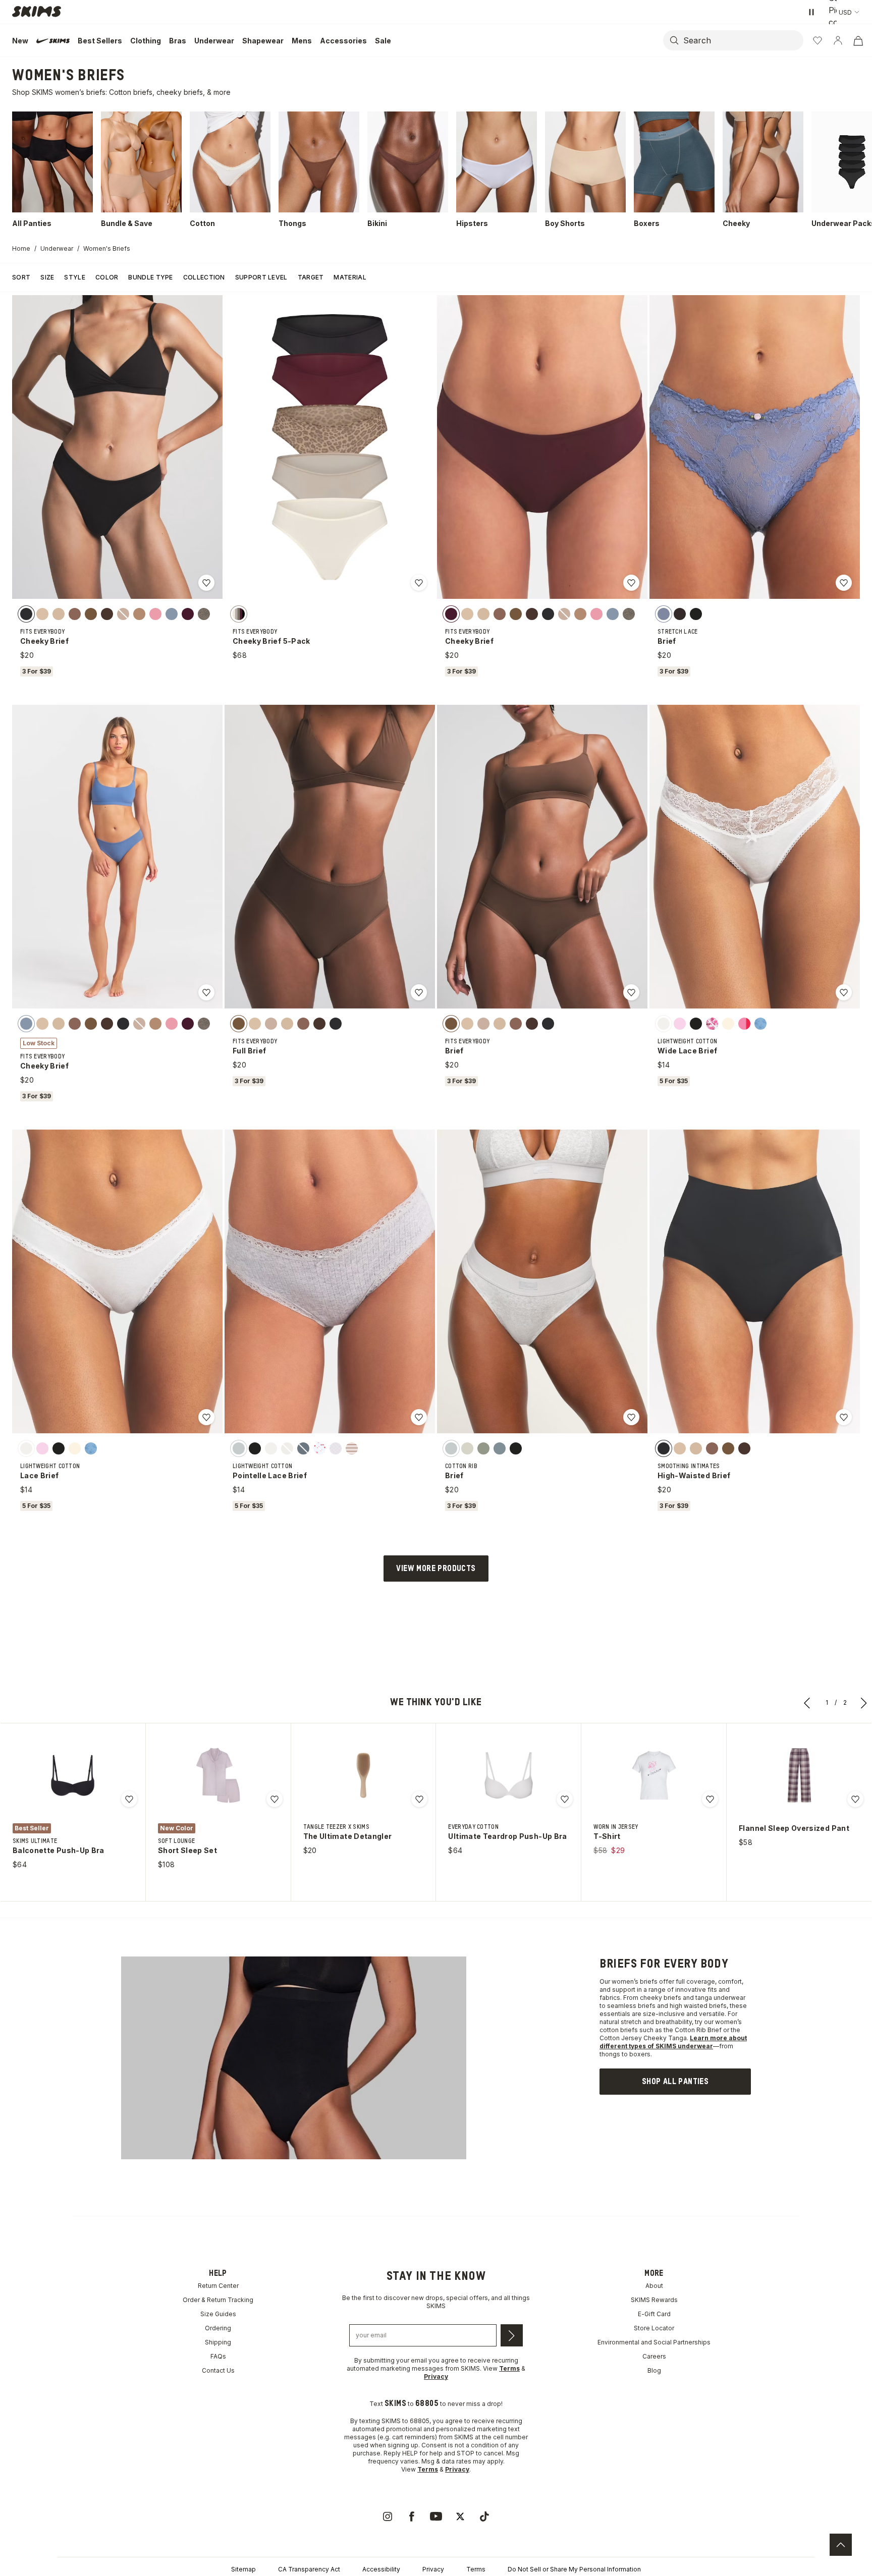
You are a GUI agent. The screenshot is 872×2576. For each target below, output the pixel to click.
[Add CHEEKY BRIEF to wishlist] (206, 583)
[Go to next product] (864, 1703)
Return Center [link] (218, 2286)
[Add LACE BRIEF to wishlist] (206, 1417)
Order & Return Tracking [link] (218, 2300)
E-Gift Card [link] (654, 2314)
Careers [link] (654, 2356)
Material (350, 277)
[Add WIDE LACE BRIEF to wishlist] (844, 992)
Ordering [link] (218, 2328)
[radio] (26, 613)
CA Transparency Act (309, 2569)
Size (47, 277)
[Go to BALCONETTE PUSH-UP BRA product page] (73, 1775)
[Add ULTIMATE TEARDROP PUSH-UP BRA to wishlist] (565, 1799)
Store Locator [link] (654, 2328)
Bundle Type (150, 277)
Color (107, 277)
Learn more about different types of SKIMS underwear (673, 2042)
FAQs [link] (218, 2356)
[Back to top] (841, 2545)
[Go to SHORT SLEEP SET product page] (218, 1775)
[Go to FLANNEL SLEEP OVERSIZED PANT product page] (799, 1775)
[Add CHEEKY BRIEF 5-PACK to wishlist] (419, 583)
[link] (675, 2082)
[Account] (838, 40)
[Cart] (858, 40)
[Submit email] (512, 2335)
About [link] (654, 2286)
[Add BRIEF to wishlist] (844, 583)
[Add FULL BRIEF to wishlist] (419, 992)
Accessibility (381, 2569)
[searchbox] (742, 40)
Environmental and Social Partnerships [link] (654, 2342)
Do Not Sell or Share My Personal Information (574, 2569)
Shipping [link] (218, 2342)
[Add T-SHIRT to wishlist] (710, 1799)
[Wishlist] (817, 40)
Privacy (433, 2569)
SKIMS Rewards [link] (654, 2300)
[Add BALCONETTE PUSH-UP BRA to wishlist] (129, 1799)
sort (21, 277)
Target (311, 277)
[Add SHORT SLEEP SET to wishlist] (275, 1799)
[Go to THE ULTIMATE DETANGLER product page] (363, 1775)
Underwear (57, 248)
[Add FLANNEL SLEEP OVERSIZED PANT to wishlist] (855, 1799)
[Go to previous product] (807, 1703)
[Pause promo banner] (811, 12)
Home (21, 248)
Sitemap (243, 2569)
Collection (204, 277)
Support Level (261, 277)
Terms (476, 2569)
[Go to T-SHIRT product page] (654, 1775)
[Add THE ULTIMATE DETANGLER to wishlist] (419, 1799)
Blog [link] (654, 2370)
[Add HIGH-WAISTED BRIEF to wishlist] (844, 1417)
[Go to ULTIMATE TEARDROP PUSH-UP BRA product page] (509, 1775)
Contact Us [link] (218, 2370)
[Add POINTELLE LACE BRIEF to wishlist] (419, 1417)
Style (75, 277)
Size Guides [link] (218, 2314)
